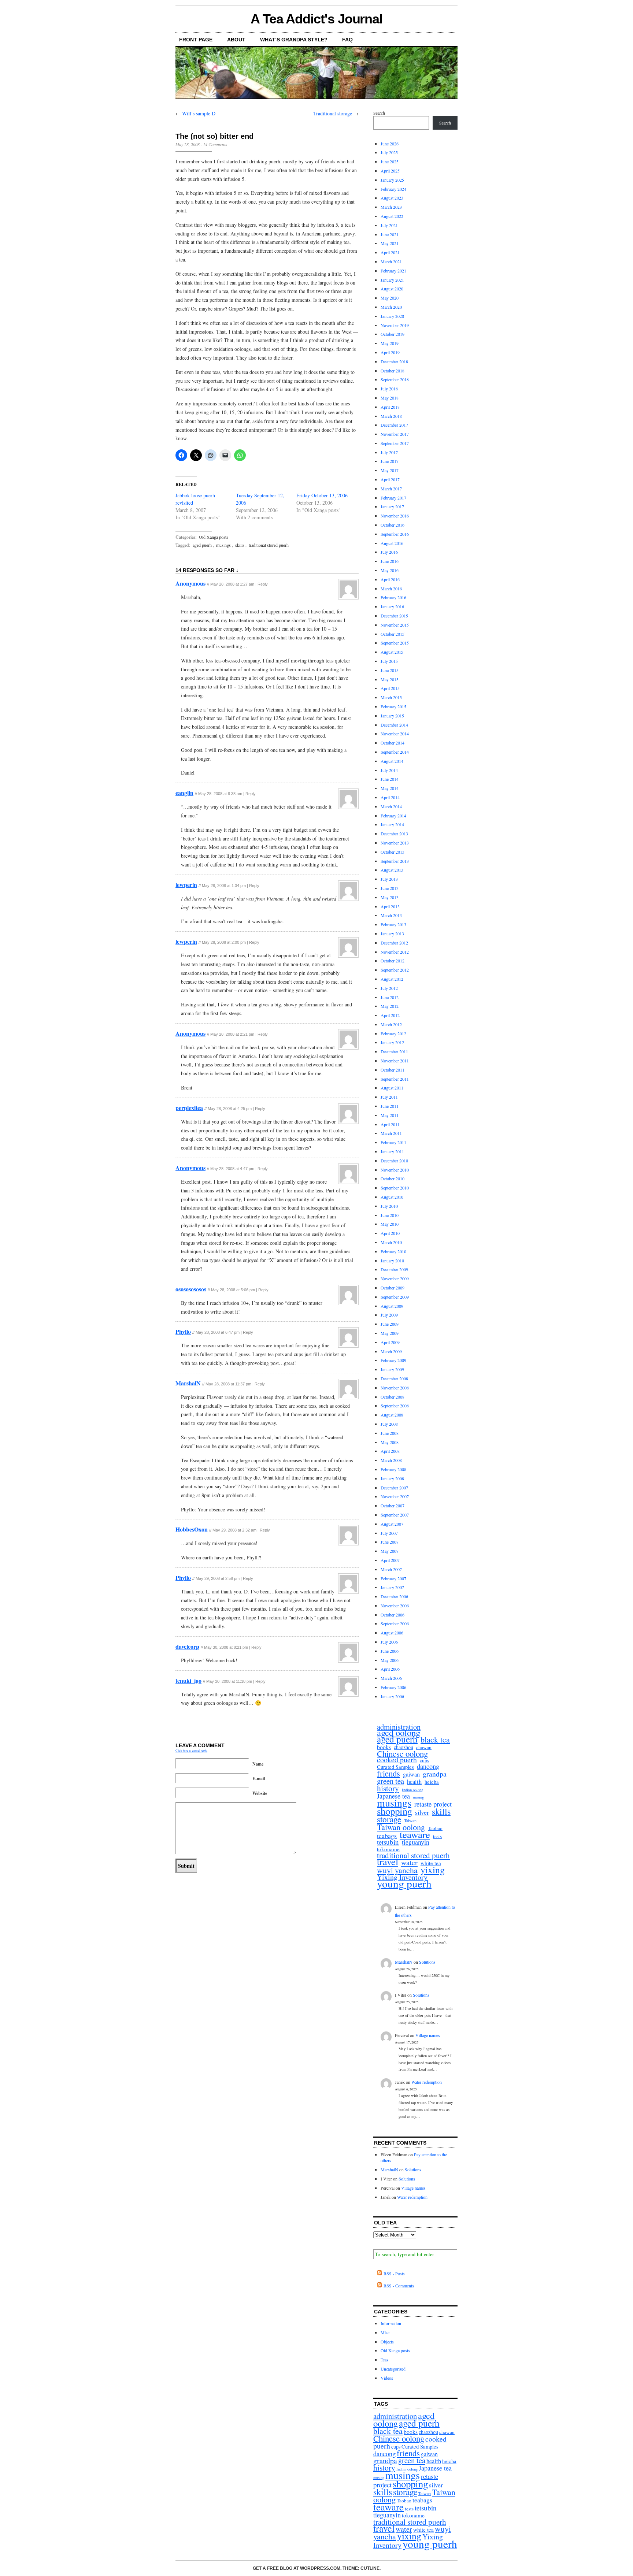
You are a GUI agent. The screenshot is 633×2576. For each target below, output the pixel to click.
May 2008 (390, 1442)
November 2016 (395, 516)
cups (424, 1761)
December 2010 (394, 1161)
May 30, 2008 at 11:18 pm (229, 1681)
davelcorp (187, 1646)
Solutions (427, 1962)
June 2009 (390, 1324)
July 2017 (389, 452)
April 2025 (390, 171)
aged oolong (399, 1733)
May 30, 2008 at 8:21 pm (226, 1647)
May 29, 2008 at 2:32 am (234, 1530)
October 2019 (393, 334)
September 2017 (395, 443)
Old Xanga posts (214, 537)
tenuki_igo (188, 1680)
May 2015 (390, 679)
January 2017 (392, 506)
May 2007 (390, 1551)
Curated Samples (395, 1767)
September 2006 (395, 1623)
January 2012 (392, 1042)
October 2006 (393, 1615)
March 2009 (391, 1351)
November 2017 (395, 434)
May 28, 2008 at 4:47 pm (232, 1169)
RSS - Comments (398, 2286)
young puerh (404, 1884)
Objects (387, 2342)
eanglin (184, 793)
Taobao (435, 1828)
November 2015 (395, 625)
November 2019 (395, 325)
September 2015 (395, 643)
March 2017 (391, 489)
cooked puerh (397, 1760)
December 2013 (394, 834)
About (236, 40)
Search (379, 113)
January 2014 (392, 824)
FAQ (347, 40)
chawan (424, 1747)
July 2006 (389, 1642)
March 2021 (391, 261)
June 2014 (390, 779)
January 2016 (392, 606)
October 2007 (393, 1506)
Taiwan (410, 1820)
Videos (387, 2378)
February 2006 (393, 1687)
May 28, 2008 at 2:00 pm (224, 942)
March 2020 (391, 307)
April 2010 (390, 1233)
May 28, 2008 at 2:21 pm (232, 1034)
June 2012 (390, 997)
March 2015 (391, 697)
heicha (432, 1782)
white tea (431, 1863)
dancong (428, 1766)
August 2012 (392, 979)
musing (418, 1797)
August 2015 (392, 652)
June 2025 (390, 162)
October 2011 (393, 1070)
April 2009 (390, 1342)
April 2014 (390, 797)
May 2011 (390, 1115)
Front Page (196, 40)
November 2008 (395, 1388)
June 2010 (390, 1215)
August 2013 (392, 870)
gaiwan (411, 1775)
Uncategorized (393, 2369)
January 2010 (392, 1261)
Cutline (370, 2568)
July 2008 (389, 1424)
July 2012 (389, 988)
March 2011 (391, 1133)
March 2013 (391, 915)
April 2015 (390, 688)
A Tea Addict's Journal (316, 19)
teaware (415, 1835)
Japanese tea (393, 1796)
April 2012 (390, 1015)
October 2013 (393, 852)
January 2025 (392, 180)
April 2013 (390, 906)
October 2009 (393, 1288)
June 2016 (390, 561)
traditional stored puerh (269, 545)
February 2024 (393, 189)
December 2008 (394, 1378)
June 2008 (390, 1433)
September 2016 (395, 534)
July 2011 (389, 1097)
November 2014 (395, 734)
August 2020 (392, 289)
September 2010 (395, 1188)
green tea (390, 1781)
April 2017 (390, 479)
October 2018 (393, 371)
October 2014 (393, 743)
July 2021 (389, 225)
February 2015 (393, 706)
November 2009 (395, 1278)
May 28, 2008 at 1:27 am (232, 584)
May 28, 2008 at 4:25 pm (230, 1109)
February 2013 (393, 924)
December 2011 (394, 1051)
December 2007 (394, 1488)
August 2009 (392, 1306)
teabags (387, 1836)
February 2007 (393, 1578)
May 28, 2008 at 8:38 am (220, 794)
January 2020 (392, 316)
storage (389, 1819)
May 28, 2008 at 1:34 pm (224, 886)
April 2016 (390, 579)
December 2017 (394, 425)
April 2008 (390, 1451)
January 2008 (392, 1478)
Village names (428, 2035)
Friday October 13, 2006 (322, 495)
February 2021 (393, 271)
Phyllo (183, 1331)
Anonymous (190, 583)
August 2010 (392, 1197)
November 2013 (395, 843)
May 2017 (390, 470)
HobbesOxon (192, 1529)
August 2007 (392, 1524)
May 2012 (390, 1006)
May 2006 (390, 1660)
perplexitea (189, 1108)
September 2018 (395, 379)
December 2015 (394, 616)
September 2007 (395, 1515)
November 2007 (395, 1496)
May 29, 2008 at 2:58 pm (218, 1578)
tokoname (388, 1849)
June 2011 (390, 1106)
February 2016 (393, 597)
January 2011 (392, 1151)
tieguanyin (416, 1842)
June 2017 (390, 461)
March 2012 (391, 1024)
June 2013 (390, 888)
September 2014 (395, 752)
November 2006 (395, 1606)
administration (399, 1727)
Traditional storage (333, 113)
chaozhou (404, 1747)
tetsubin (388, 1842)
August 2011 (392, 1088)
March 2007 (391, 1569)
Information (391, 2323)
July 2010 (389, 1206)
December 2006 (394, 1596)
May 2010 (390, 1224)
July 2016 (389, 552)
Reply (263, 584)
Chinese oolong (402, 1754)
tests (437, 1836)
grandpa (435, 1774)
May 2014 (390, 788)
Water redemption (427, 2082)
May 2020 (390, 298)
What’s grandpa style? (294, 40)
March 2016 (391, 589)
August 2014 (392, 761)
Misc (385, 2332)
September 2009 (395, 1297)
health (414, 1782)
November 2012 (395, 952)
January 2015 (392, 716)
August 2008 (392, 1415)
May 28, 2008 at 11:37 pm (228, 1384)
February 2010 (393, 1251)
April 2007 (390, 1560)
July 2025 (389, 152)
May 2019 (390, 343)
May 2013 (390, 897)
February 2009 (393, 1360)
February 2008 (393, 1469)
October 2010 (393, 1178)
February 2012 (393, 1033)
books (384, 1747)
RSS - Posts (393, 2274)
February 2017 (393, 498)
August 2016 (392, 543)
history (388, 1788)
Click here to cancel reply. (191, 1750)
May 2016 (390, 570)
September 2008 (395, 1406)
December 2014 (394, 725)
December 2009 (394, 1269)
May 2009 (390, 1333)
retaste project (433, 1804)
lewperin (186, 885)
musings (223, 545)
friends (388, 1773)
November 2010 (395, 1170)
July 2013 (389, 879)
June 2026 (390, 144)
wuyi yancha (397, 1870)
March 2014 (391, 806)
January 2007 (392, 1587)
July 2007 (389, 1533)
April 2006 (390, 1669)
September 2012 (395, 970)
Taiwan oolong (401, 1827)
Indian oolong (412, 1790)
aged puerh (202, 545)
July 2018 (389, 389)
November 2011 (395, 1061)
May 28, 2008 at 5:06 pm (233, 1290)
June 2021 (390, 234)
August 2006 (392, 1633)
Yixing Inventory (402, 1877)
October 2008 (393, 1397)
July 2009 (389, 1315)
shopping (395, 1811)
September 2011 (395, 1079)
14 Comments (215, 144)
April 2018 (390, 407)
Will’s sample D (199, 113)
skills (240, 545)
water (409, 1863)
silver (422, 1812)
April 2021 (390, 252)
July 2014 (389, 770)
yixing (433, 1870)
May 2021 (390, 243)
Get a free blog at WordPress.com (297, 2568)
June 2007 (390, 1542)
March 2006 (391, 1678)
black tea (435, 1740)
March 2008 (391, 1460)
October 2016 (393, 525)
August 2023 (392, 198)
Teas (384, 2360)
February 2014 (393, 816)
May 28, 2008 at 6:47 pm (218, 1332)
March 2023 (391, 207)
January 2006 (392, 1696)
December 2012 (394, 943)
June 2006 (390, 1651)
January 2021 (392, 280)
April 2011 (390, 1124)
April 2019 (390, 352)
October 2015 (393, 634)
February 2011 (393, 1142)
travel (388, 1862)
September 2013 (395, 861)
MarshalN (188, 1383)
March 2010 (391, 1242)
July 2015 (389, 661)
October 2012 (393, 961)
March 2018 (391, 416)
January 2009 (392, 1369)
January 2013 (392, 933)
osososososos (191, 1289)
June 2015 (390, 670)
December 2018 (394, 361)
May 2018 (390, 398)
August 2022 (392, 216)
